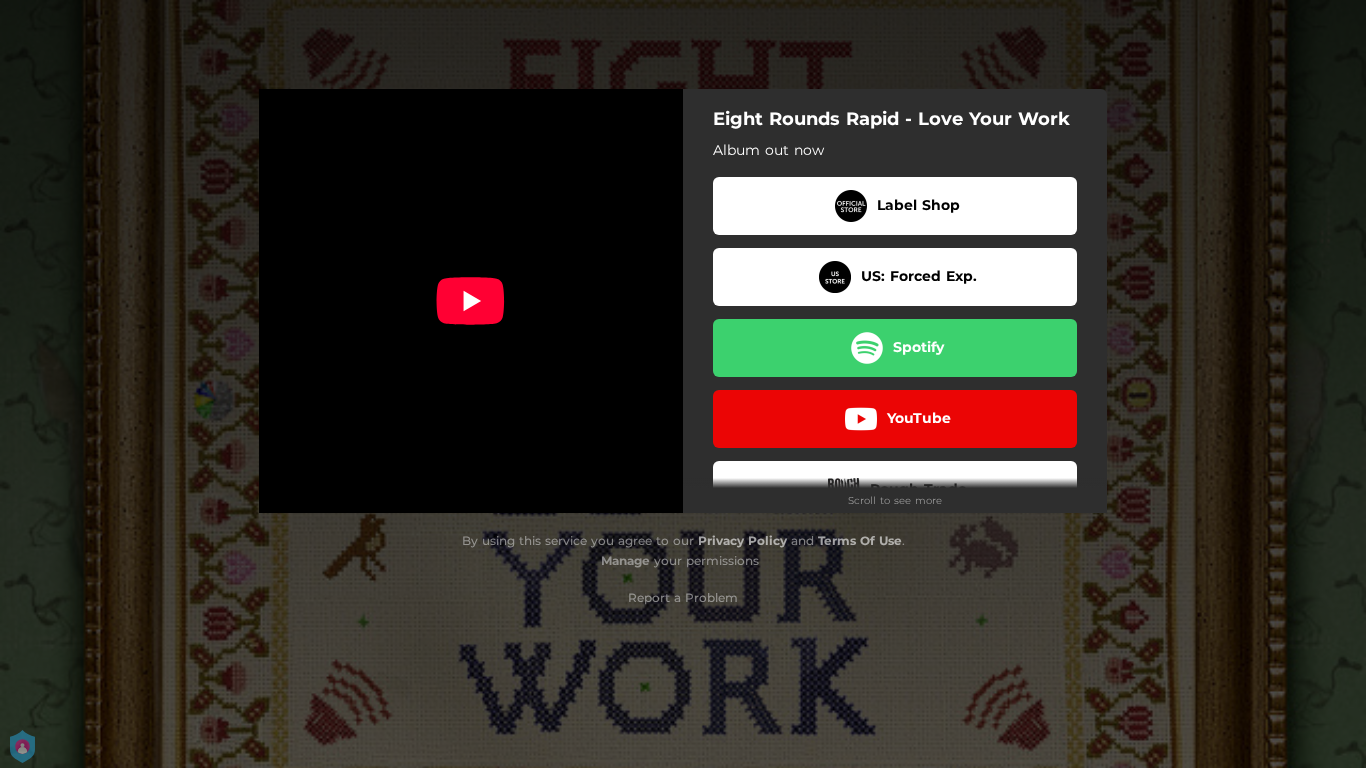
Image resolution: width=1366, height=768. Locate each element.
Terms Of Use (860, 540)
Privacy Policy (742, 540)
